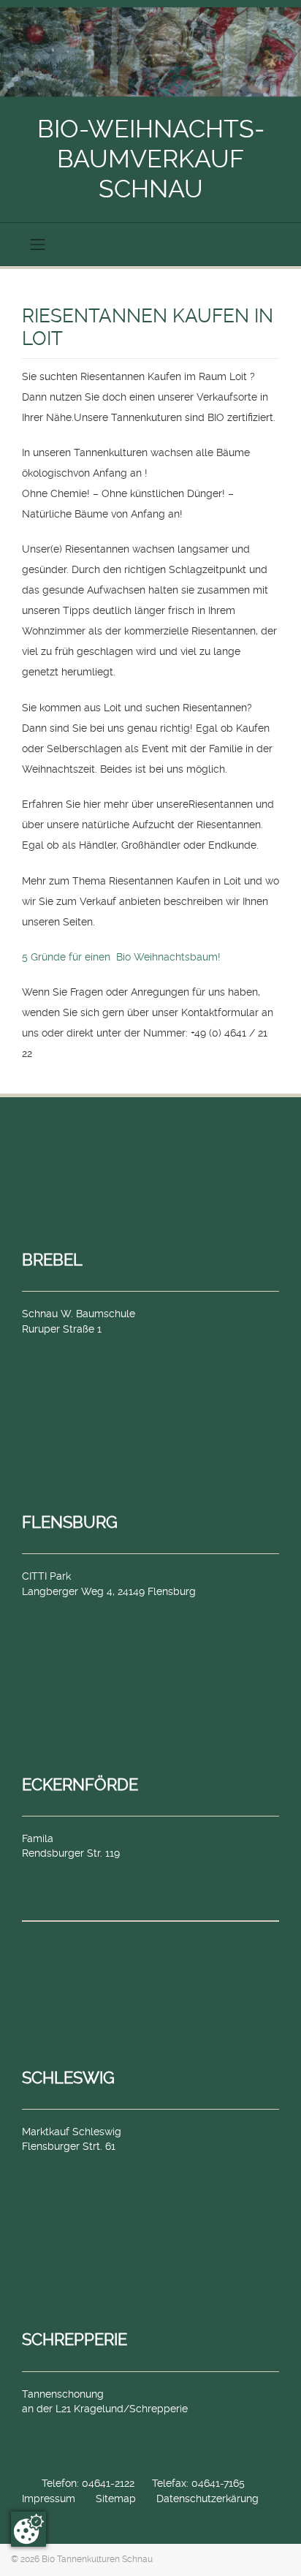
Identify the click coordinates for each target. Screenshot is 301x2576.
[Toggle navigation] (38, 244)
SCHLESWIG (68, 2077)
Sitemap (116, 2499)
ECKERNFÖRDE (80, 1784)
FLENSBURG (70, 1522)
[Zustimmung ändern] (28, 2529)
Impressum (49, 2499)
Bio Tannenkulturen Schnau (97, 2559)
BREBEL (52, 1259)
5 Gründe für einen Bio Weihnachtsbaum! (121, 957)
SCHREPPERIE (75, 2339)
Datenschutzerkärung (207, 2499)
